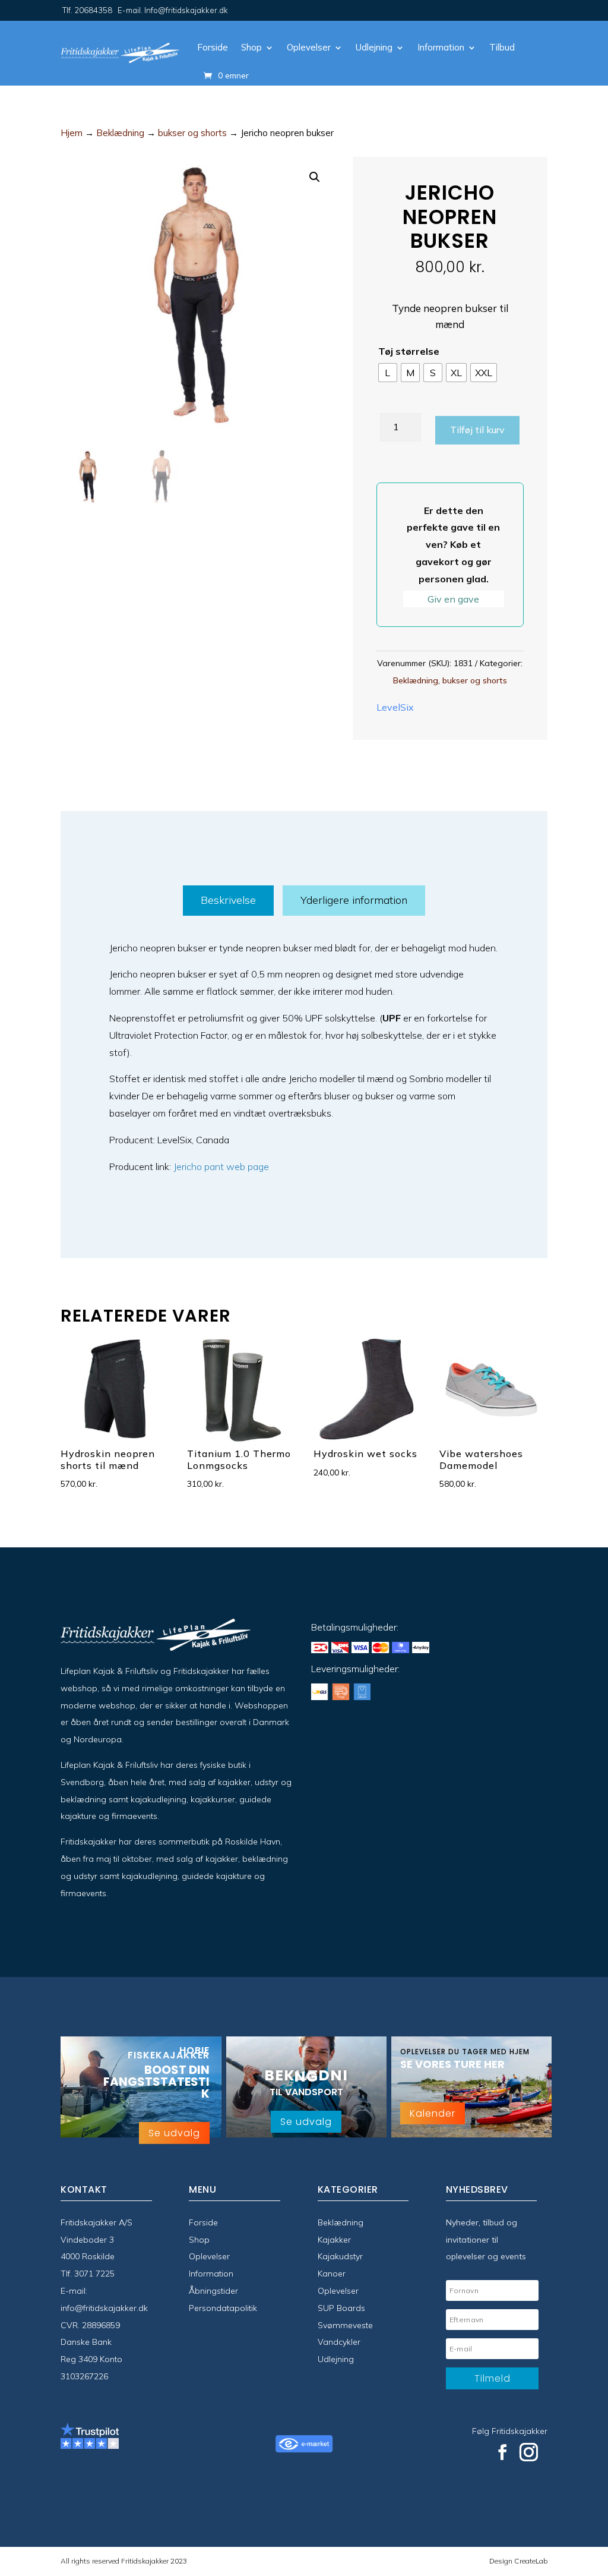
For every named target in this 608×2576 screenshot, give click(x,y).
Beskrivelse (228, 900)
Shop (251, 47)
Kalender (433, 2113)
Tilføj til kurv (477, 430)
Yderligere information (354, 900)
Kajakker (334, 2240)
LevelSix (395, 707)
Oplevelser (309, 47)
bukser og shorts (192, 133)
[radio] (388, 373)
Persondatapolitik (223, 2308)
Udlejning (374, 47)
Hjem (72, 133)
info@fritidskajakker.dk (104, 2308)
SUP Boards (341, 2308)
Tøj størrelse (409, 351)
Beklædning (120, 133)
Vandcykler (339, 2342)
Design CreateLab (518, 2561)
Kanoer (332, 2274)
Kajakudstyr (340, 2256)
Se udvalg (174, 2133)
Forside (213, 47)
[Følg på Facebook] (502, 2452)
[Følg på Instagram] (529, 2452)
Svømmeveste (345, 2325)
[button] (315, 177)
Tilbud (502, 47)
